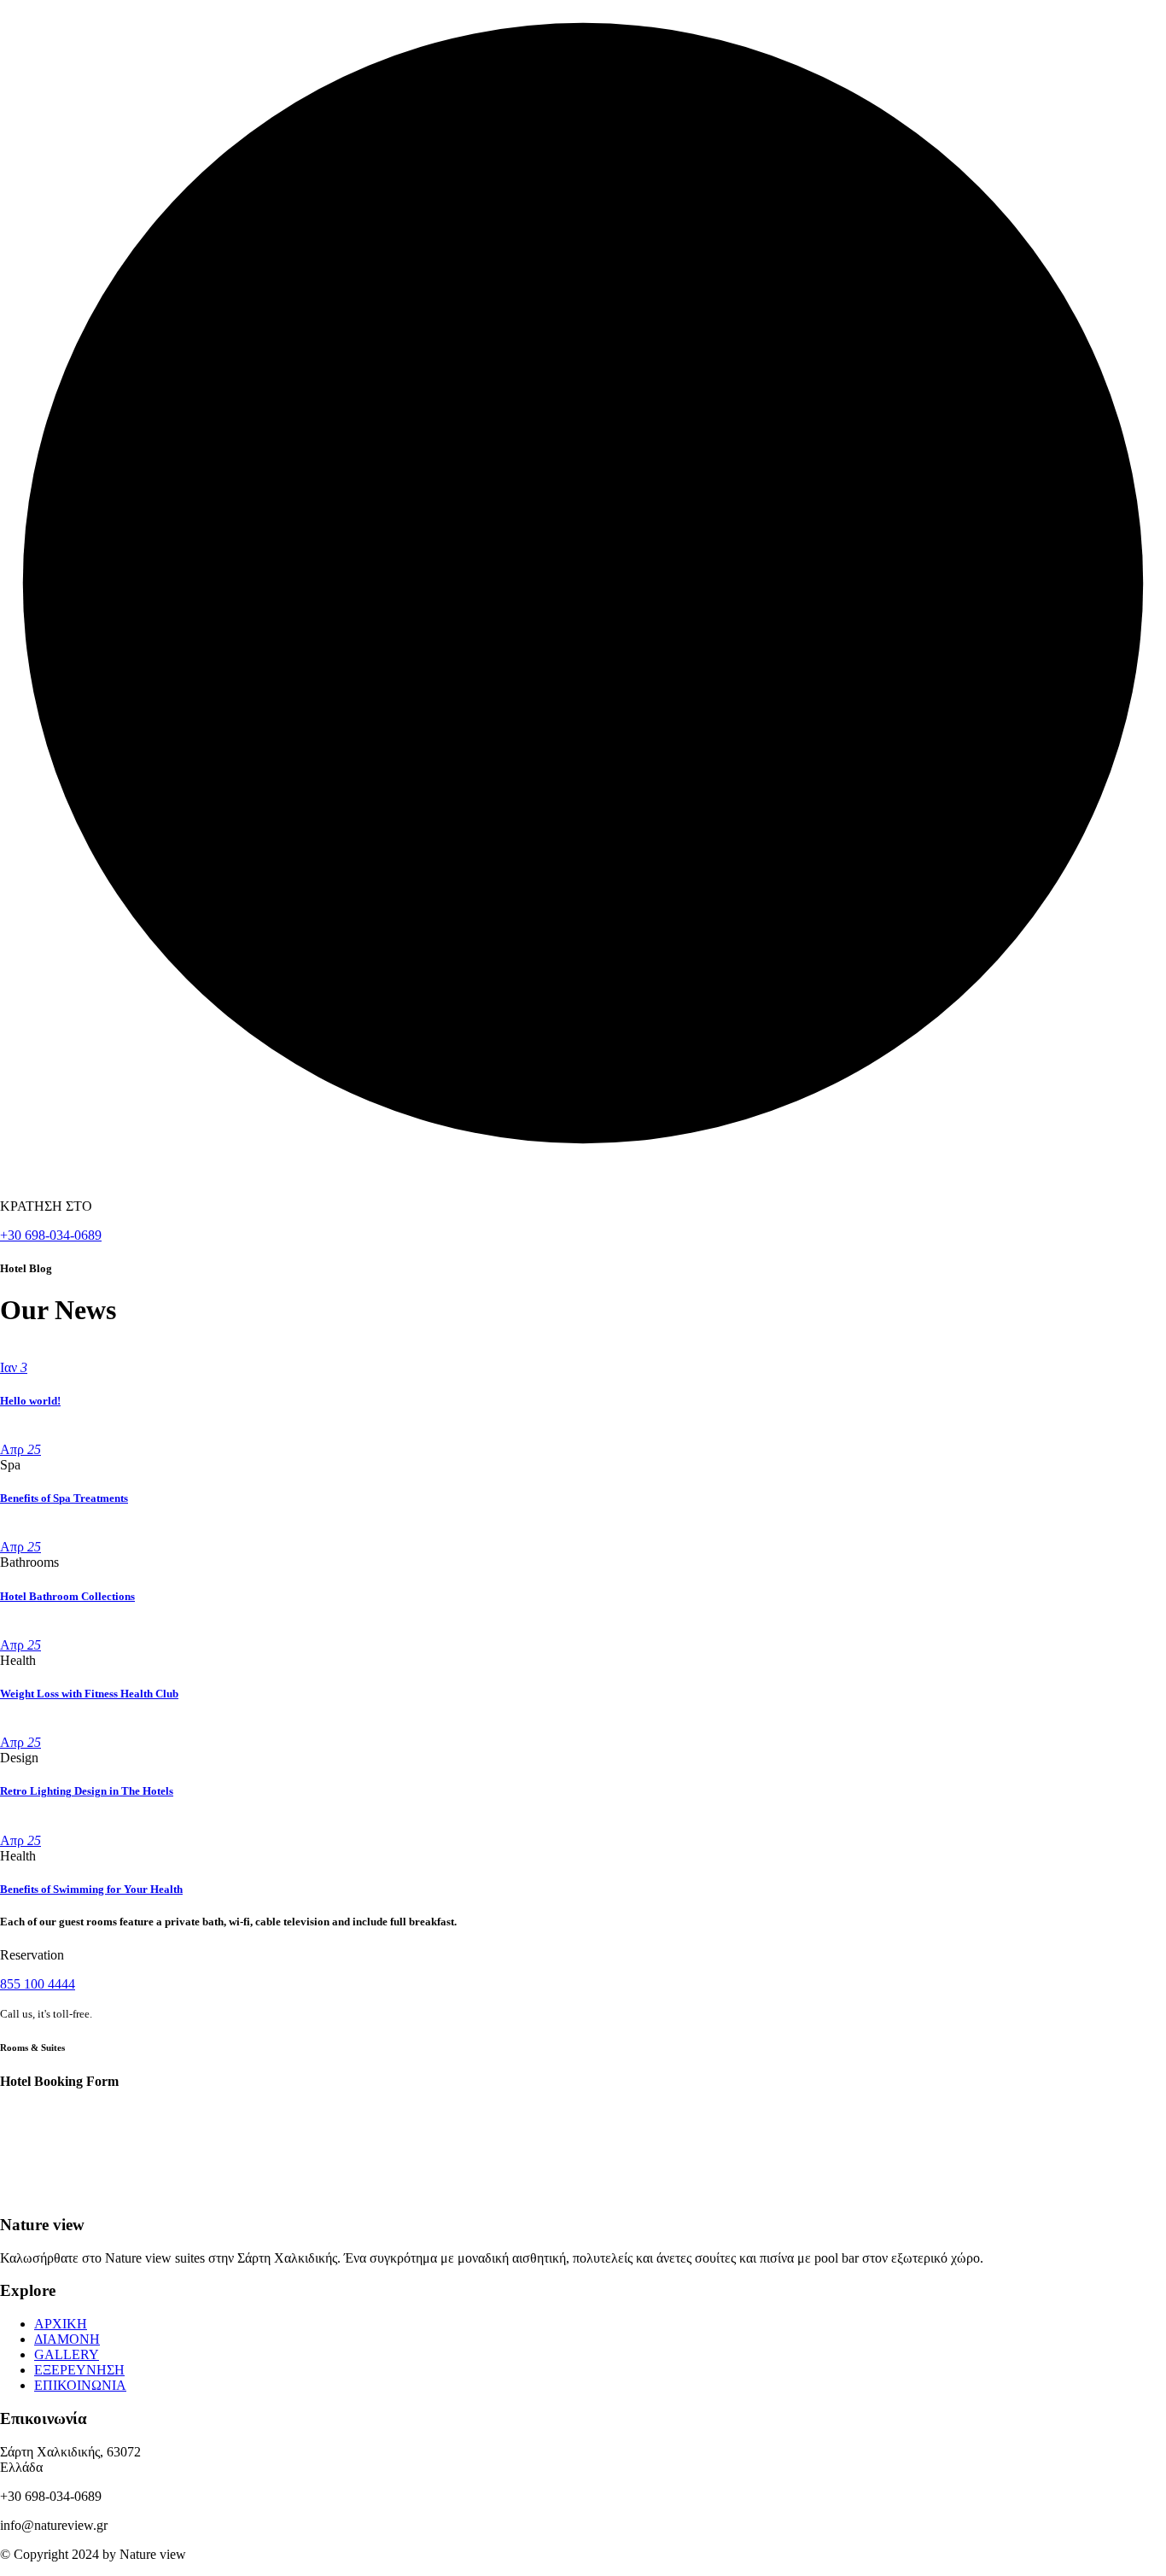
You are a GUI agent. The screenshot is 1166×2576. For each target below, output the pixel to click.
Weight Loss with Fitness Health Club (89, 1694)
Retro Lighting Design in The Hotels (87, 1791)
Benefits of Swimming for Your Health (91, 1889)
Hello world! (30, 1401)
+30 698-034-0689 (51, 1235)
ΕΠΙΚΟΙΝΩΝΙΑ (80, 2385)
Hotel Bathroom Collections (67, 1596)
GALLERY (67, 2354)
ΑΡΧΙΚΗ (61, 2324)
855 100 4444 (38, 1984)
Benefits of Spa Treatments (64, 1498)
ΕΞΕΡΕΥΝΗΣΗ (79, 2370)
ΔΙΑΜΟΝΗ (67, 2339)
